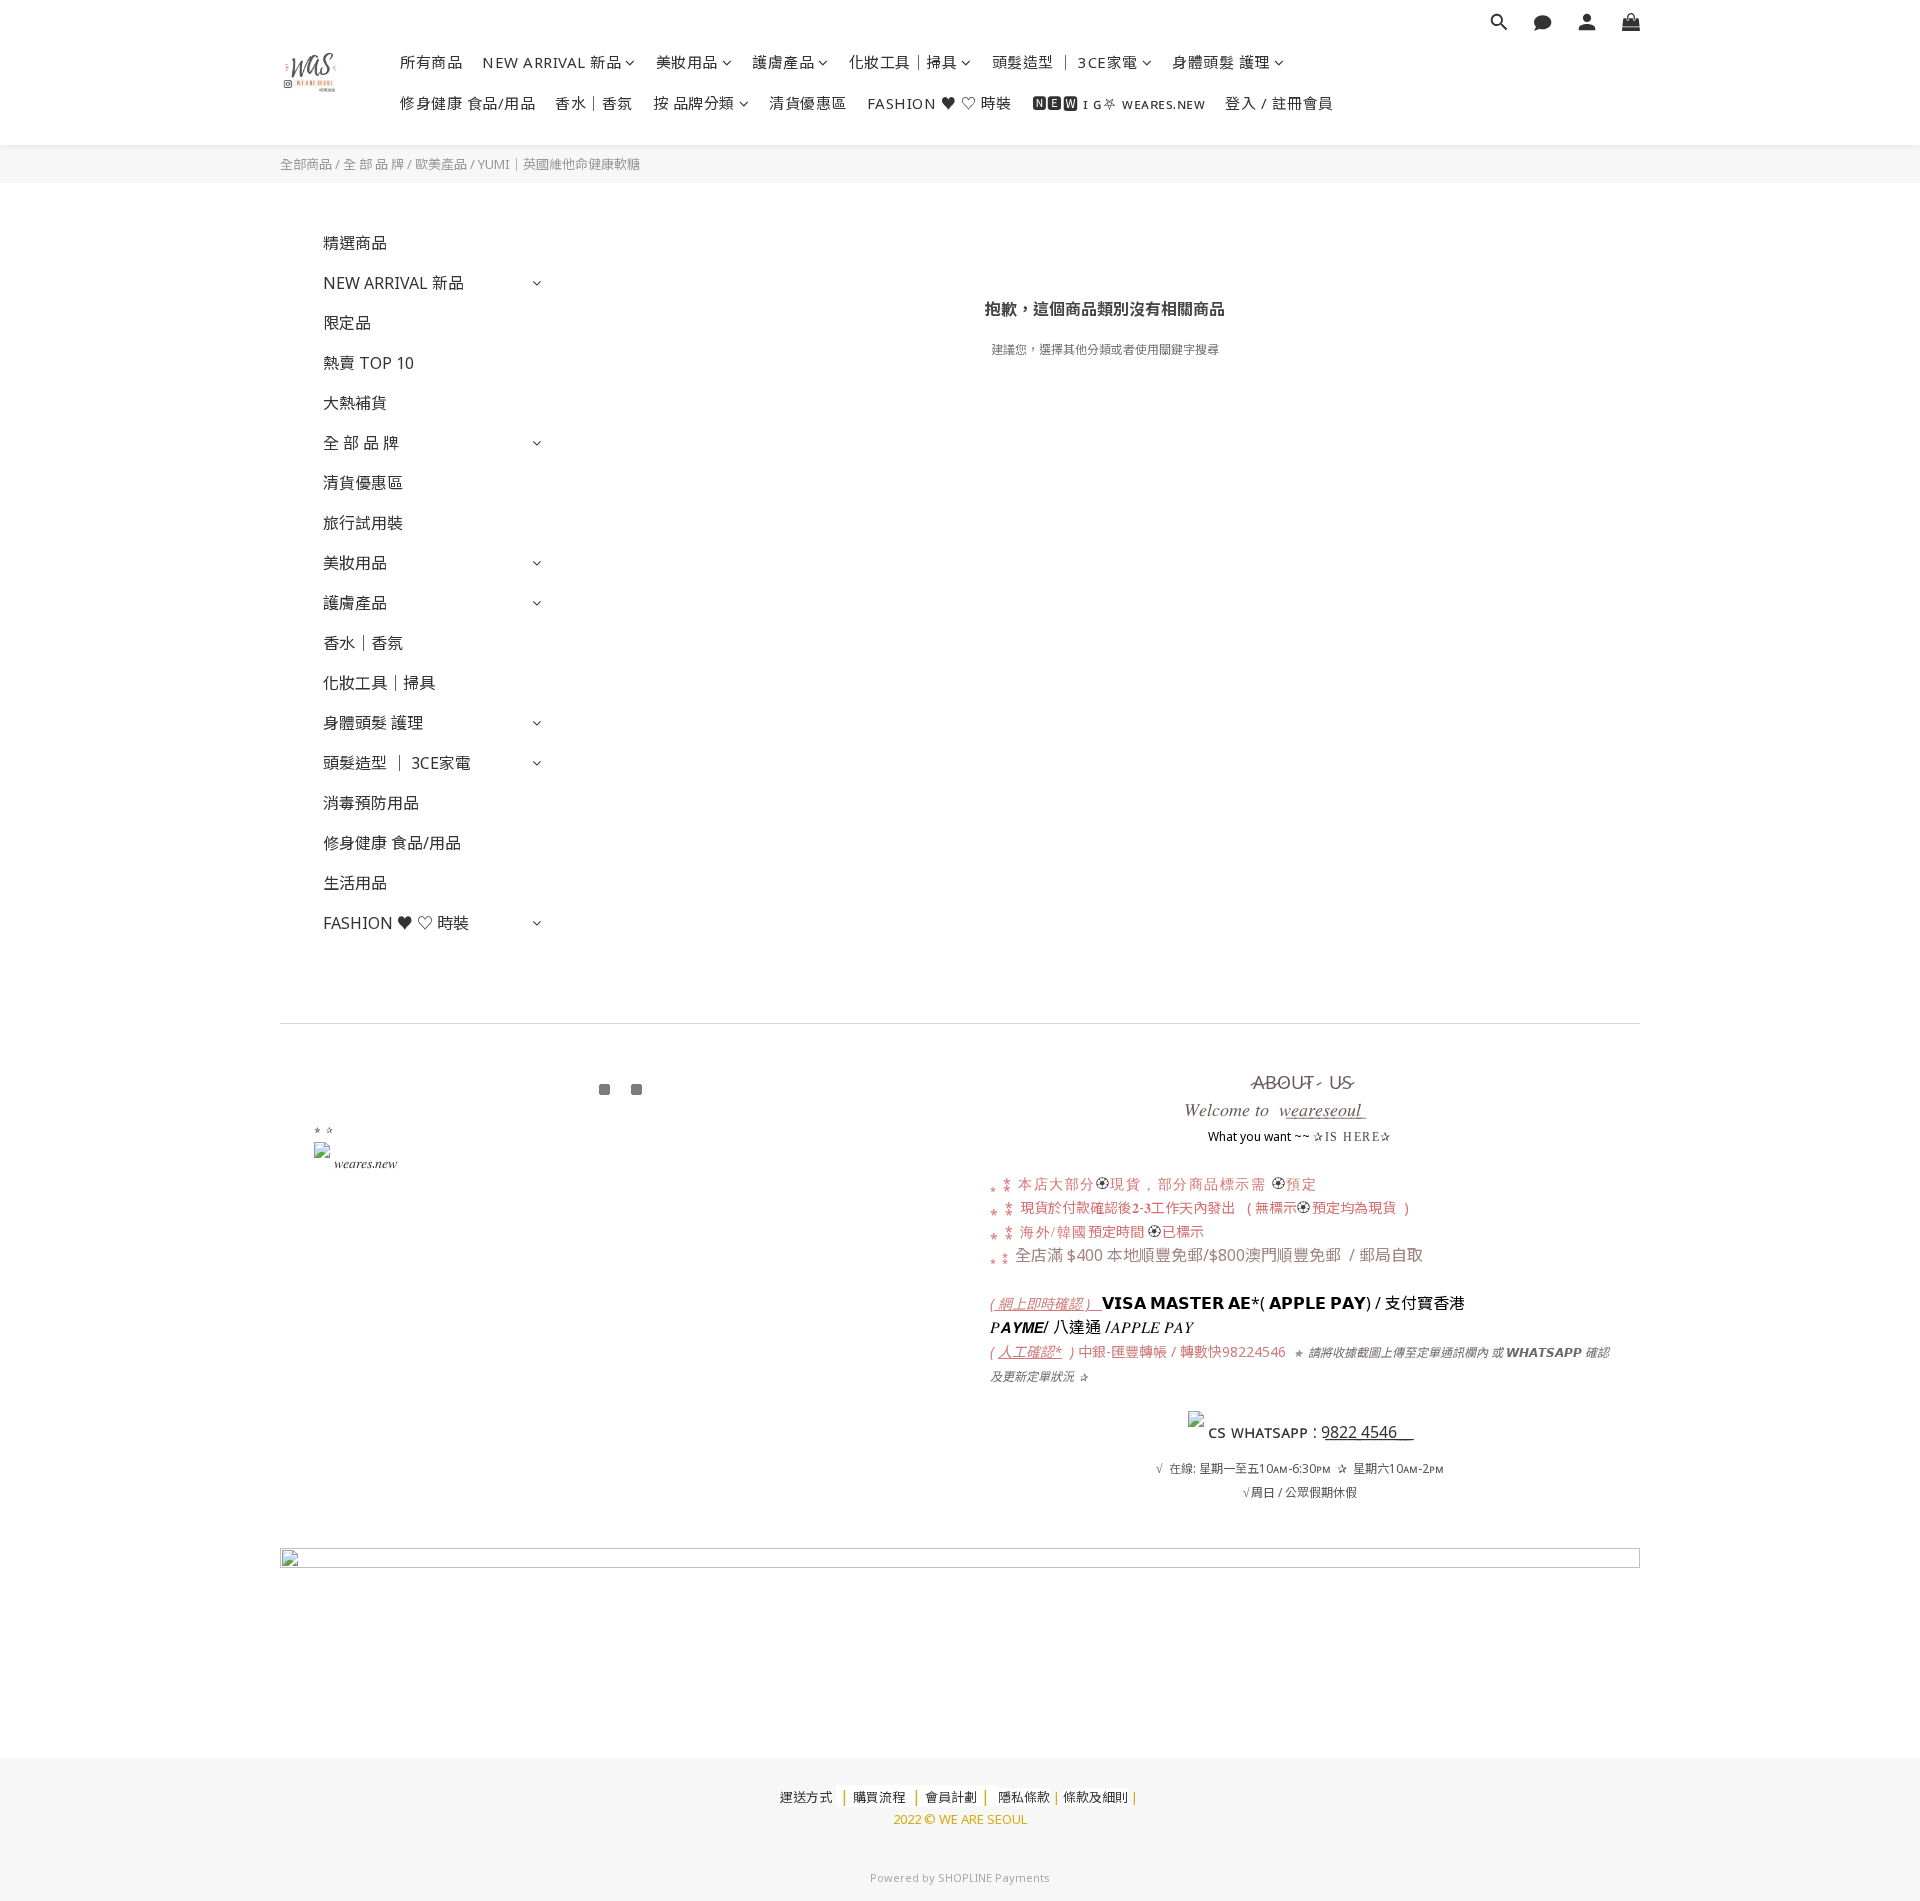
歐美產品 (441, 164)
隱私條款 (1024, 1797)
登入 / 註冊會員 (1279, 103)
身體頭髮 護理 (1221, 62)
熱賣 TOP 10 (368, 363)
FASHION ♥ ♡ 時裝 (939, 103)
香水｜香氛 (594, 103)
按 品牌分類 (694, 103)
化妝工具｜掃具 (903, 62)
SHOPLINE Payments (994, 1877)
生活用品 (355, 883)
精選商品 (355, 243)
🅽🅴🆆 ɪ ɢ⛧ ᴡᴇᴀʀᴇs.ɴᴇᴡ (1119, 103)
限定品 (347, 323)
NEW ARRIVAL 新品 (551, 62)
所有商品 (431, 62)
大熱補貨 (355, 403)
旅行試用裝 (363, 523)
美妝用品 (687, 62)
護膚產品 (783, 62)
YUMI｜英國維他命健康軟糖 (559, 164)
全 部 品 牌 (373, 164)
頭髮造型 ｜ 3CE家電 (1065, 62)
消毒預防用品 (371, 803)
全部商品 (306, 164)
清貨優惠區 (808, 103)
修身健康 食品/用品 (467, 103)
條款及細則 (1095, 1797)
